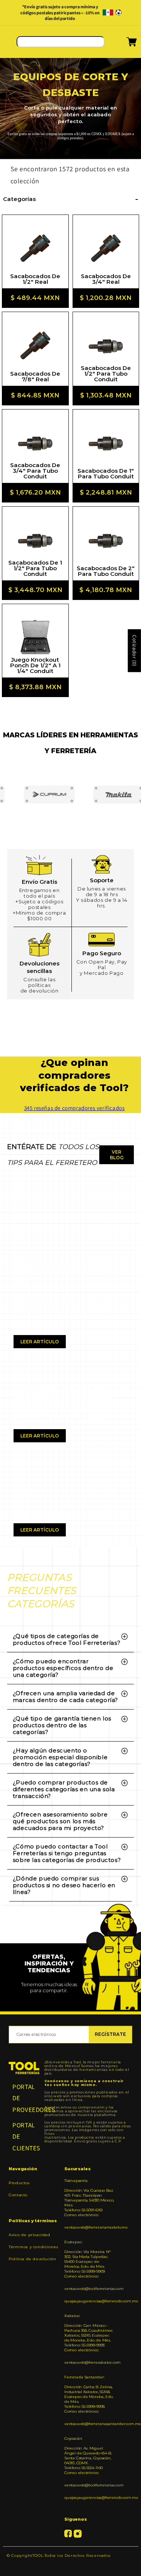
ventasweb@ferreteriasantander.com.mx (89, 2424)
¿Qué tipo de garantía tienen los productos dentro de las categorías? (62, 1725)
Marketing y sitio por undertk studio (70, 2567)
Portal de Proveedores (24, 2098)
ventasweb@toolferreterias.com (89, 2289)
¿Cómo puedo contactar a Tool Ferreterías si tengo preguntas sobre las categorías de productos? (67, 1853)
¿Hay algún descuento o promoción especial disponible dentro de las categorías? (60, 1757)
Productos (19, 2183)
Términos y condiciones (33, 2247)
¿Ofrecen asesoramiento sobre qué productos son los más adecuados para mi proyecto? (60, 1821)
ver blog (117, 1155)
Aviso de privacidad (29, 2235)
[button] (122, 44)
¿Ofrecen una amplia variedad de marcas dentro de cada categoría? (65, 1697)
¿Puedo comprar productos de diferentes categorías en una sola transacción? (64, 1789)
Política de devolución (32, 2259)
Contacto (18, 2195)
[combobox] (61, 42)
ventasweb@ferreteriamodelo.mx (89, 2227)
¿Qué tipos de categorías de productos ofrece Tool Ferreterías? (67, 1639)
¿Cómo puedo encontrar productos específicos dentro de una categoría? (63, 1668)
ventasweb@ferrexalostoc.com (89, 2362)
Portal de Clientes (24, 2137)
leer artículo (40, 1342)
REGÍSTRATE (110, 2034)
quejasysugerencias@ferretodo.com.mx (89, 2301)
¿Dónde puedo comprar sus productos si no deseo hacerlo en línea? (64, 1885)
